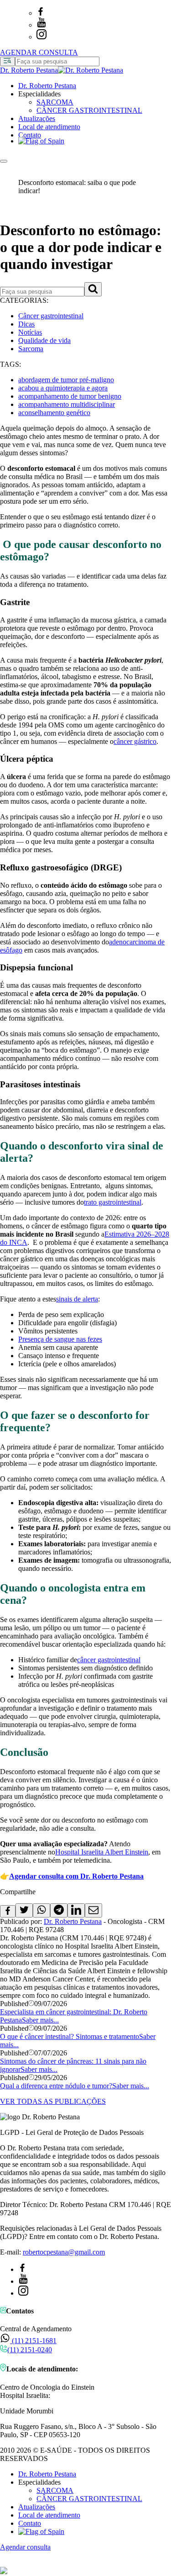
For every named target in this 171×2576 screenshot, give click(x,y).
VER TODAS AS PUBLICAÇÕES (53, 2101)
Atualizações (37, 119)
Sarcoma (31, 349)
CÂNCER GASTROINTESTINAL (89, 110)
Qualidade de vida (44, 340)
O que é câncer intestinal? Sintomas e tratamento (70, 2036)
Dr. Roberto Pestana (47, 86)
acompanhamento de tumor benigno (70, 396)
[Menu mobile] (4, 161)
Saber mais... (40, 2020)
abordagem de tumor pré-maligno (66, 380)
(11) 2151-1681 (33, 2341)
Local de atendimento (49, 127)
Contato (30, 135)
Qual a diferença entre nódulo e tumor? (56, 2086)
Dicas (26, 324)
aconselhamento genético (54, 413)
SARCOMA (55, 102)
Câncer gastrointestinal (51, 316)
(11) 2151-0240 (30, 2350)
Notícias (30, 332)
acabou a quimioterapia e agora (63, 388)
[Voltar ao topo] (4, 2563)
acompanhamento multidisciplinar (67, 404)
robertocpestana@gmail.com (64, 2252)
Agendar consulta (25, 2547)
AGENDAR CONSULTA (39, 52)
